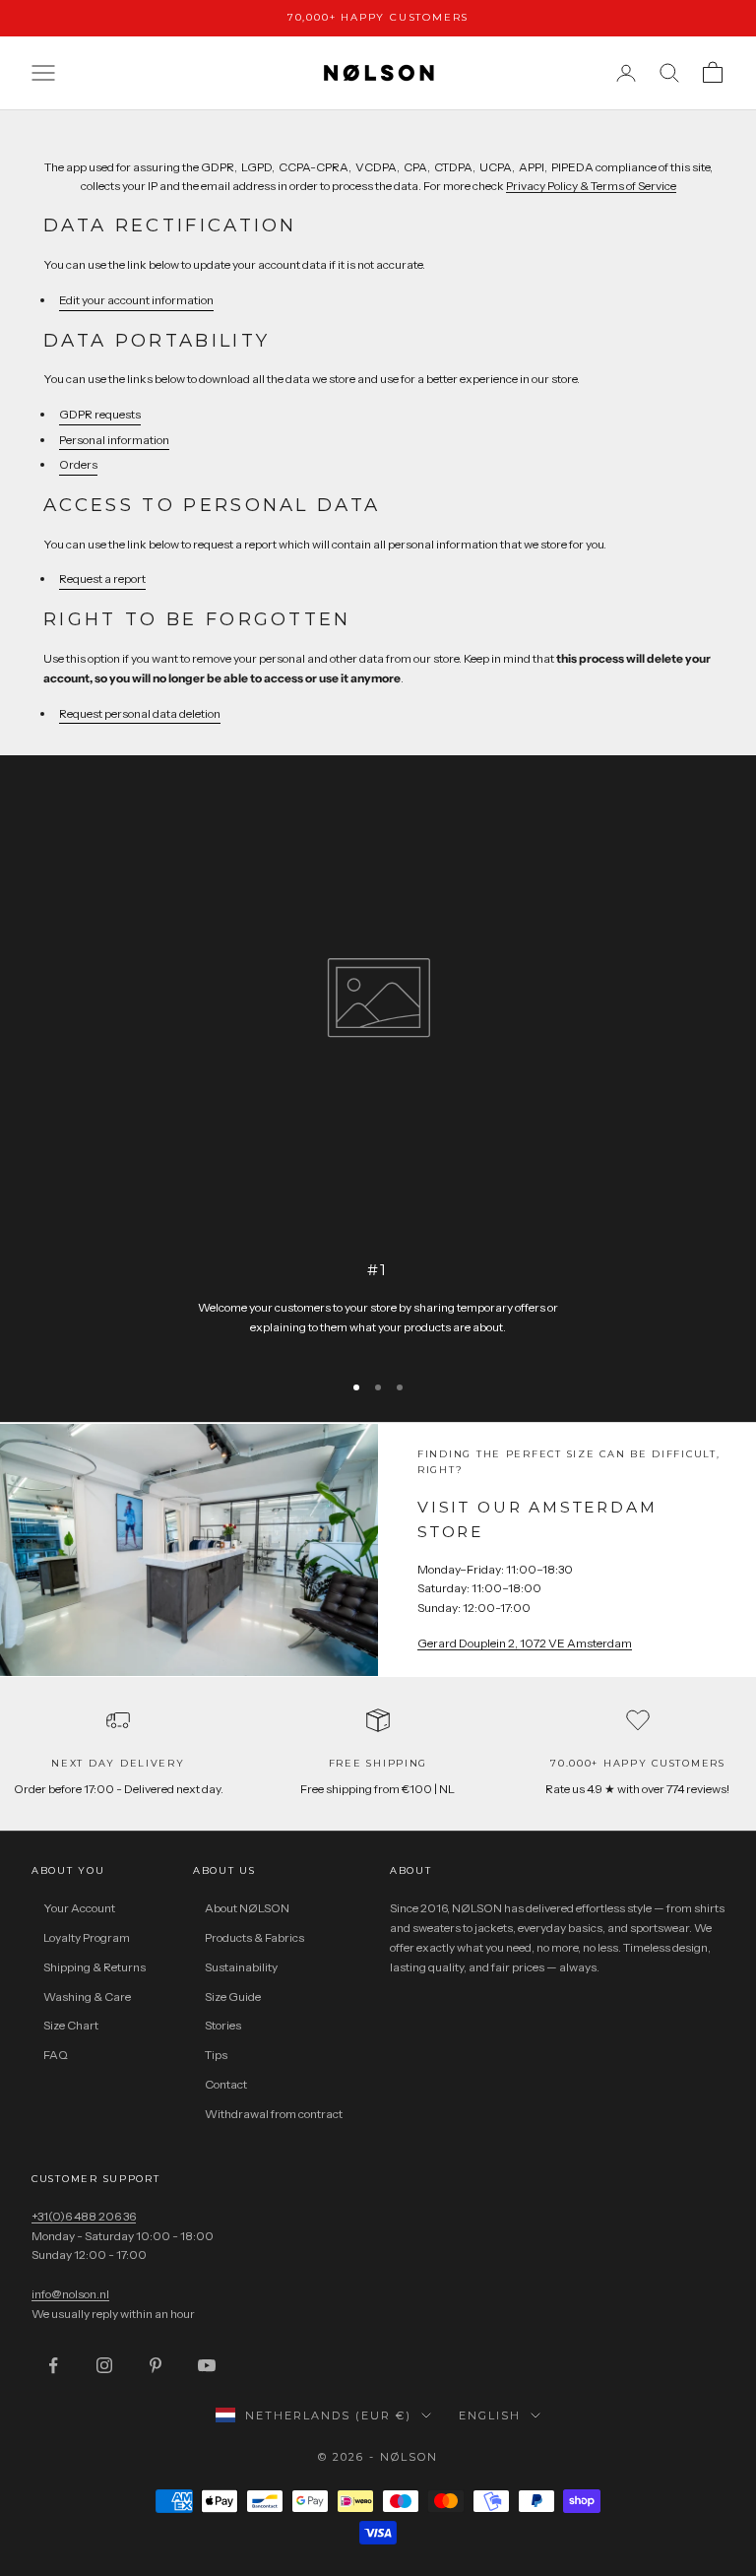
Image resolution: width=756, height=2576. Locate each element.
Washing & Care (87, 1996)
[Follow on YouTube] (207, 2365)
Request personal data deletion (140, 713)
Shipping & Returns (94, 1967)
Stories (223, 2025)
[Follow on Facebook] (53, 2365)
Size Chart (71, 2025)
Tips (216, 2055)
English (490, 2415)
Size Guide (233, 1996)
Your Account (79, 1908)
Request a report (102, 579)
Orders (78, 464)
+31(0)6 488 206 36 (84, 2216)
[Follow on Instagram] (104, 2365)
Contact (226, 2084)
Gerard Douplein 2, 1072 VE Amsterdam (525, 1643)
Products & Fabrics (254, 1937)
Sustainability (241, 1967)
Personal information (114, 440)
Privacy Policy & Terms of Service (591, 186)
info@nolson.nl (70, 2294)
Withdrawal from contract (274, 2114)
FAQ (56, 2055)
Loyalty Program (87, 1937)
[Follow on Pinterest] (156, 2365)
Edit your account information (136, 300)
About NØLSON (247, 1908)
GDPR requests (100, 414)
